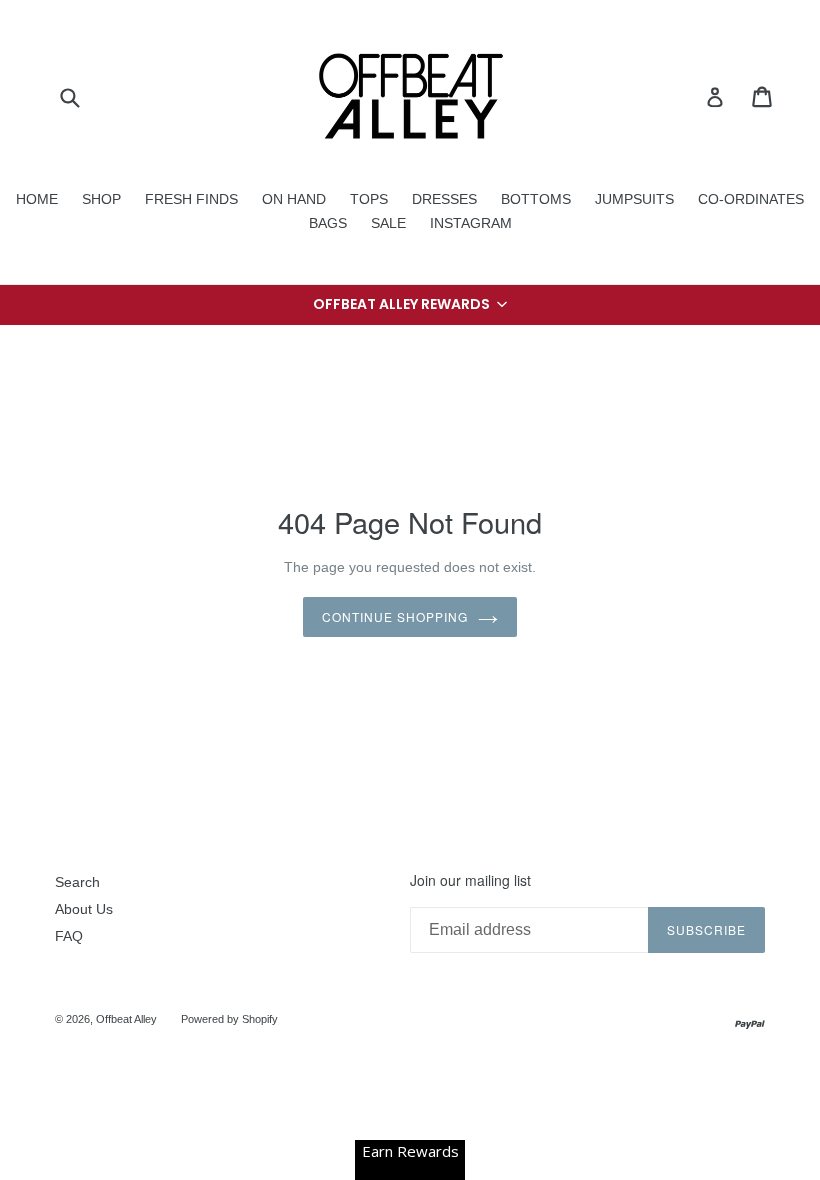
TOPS (369, 199)
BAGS (328, 223)
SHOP (101, 199)
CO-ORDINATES (751, 199)
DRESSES (444, 199)
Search (77, 882)
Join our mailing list (470, 880)
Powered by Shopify (229, 1019)
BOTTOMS (536, 199)
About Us (84, 909)
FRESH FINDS (191, 199)
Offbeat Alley (126, 1019)
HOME (37, 199)
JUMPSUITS (634, 199)
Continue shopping (394, 616)
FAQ (69, 936)
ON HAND (294, 199)
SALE (388, 223)
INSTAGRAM (471, 223)
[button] (410, 305)
